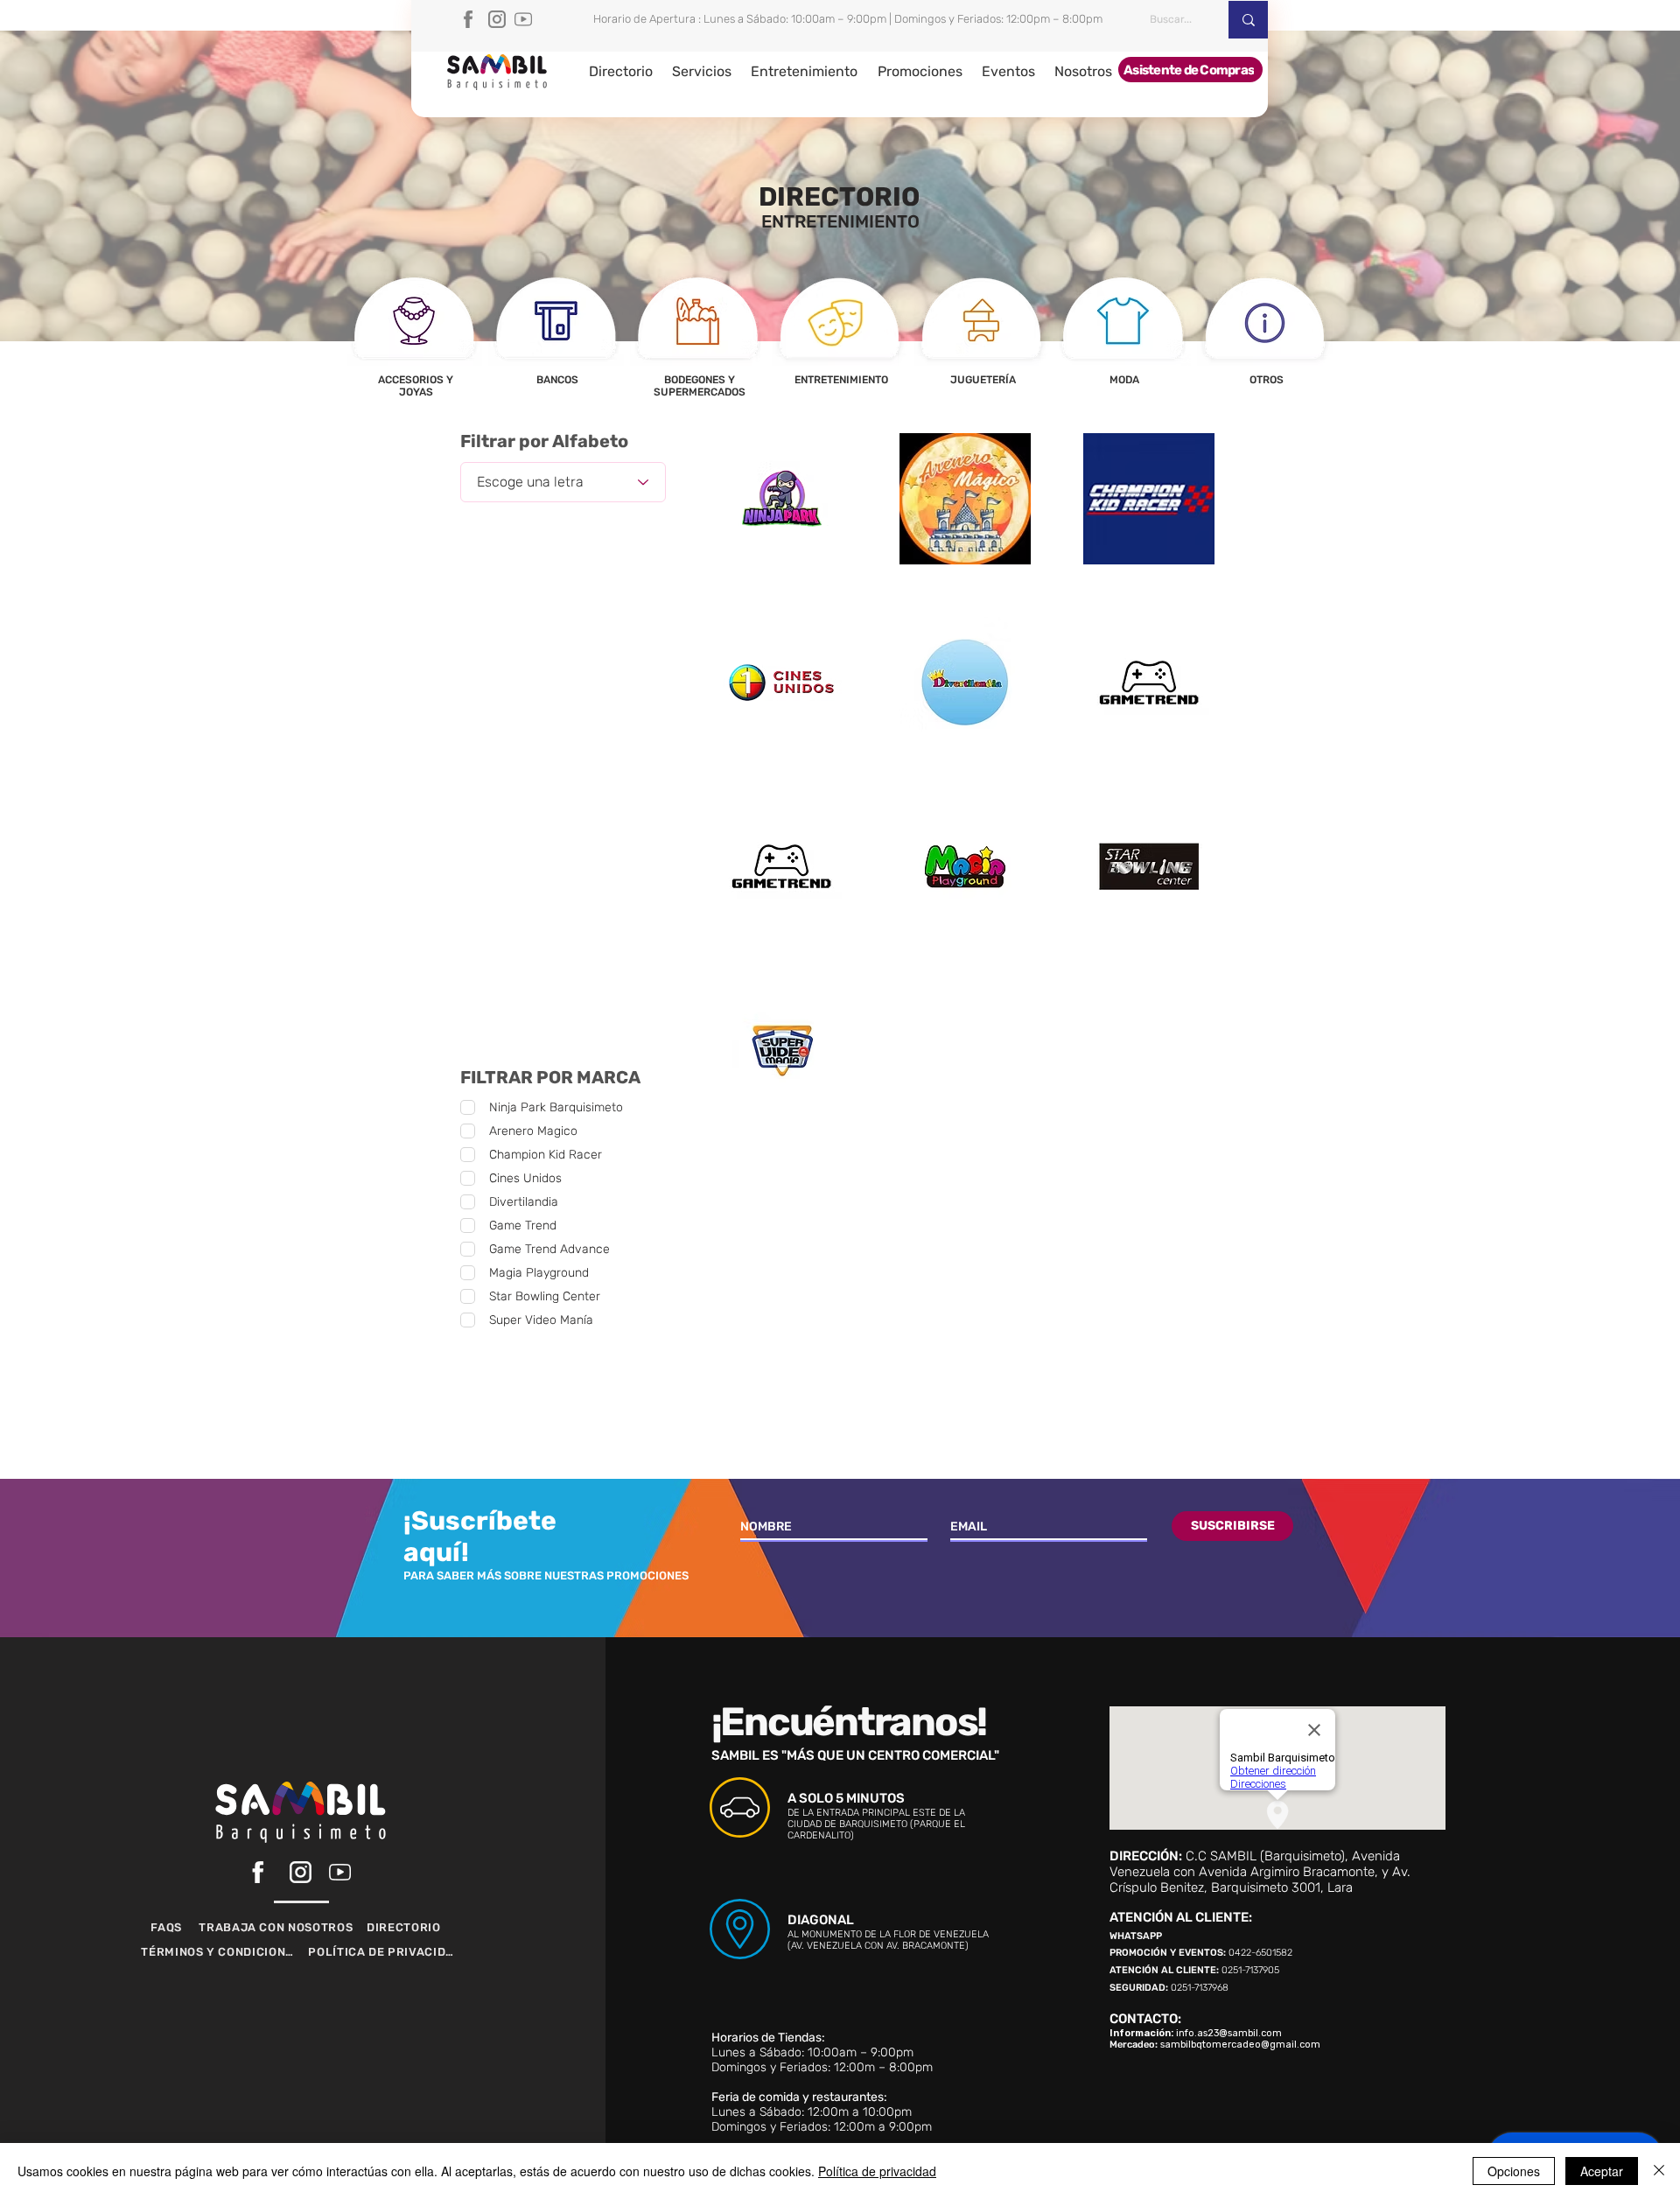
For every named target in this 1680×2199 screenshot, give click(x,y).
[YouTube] (523, 19)
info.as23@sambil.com (1229, 2033)
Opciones (1514, 2171)
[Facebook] (471, 19)
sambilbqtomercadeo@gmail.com (1240, 2045)
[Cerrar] (1659, 2171)
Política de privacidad (877, 2171)
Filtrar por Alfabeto (544, 441)
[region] (415, 340)
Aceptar (1602, 2171)
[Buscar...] (1248, 20)
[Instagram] (497, 19)
